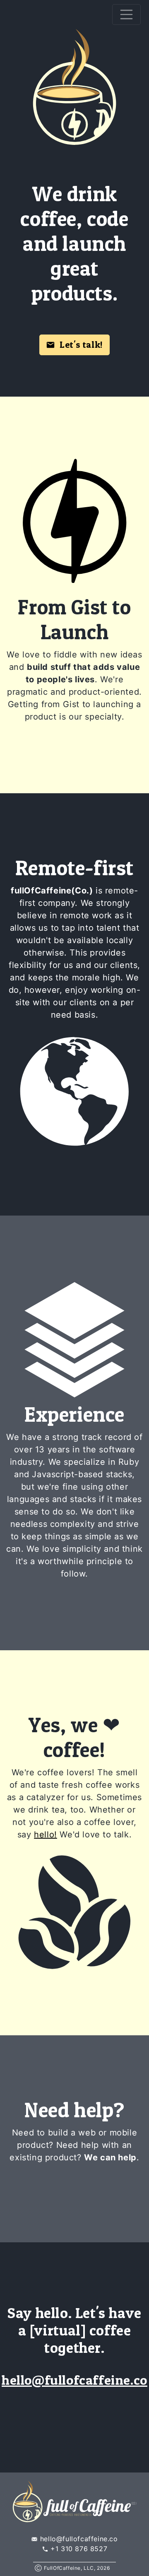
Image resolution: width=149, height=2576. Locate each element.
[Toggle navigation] (127, 14)
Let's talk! (79, 344)
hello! (46, 1834)
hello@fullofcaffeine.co (74, 2380)
